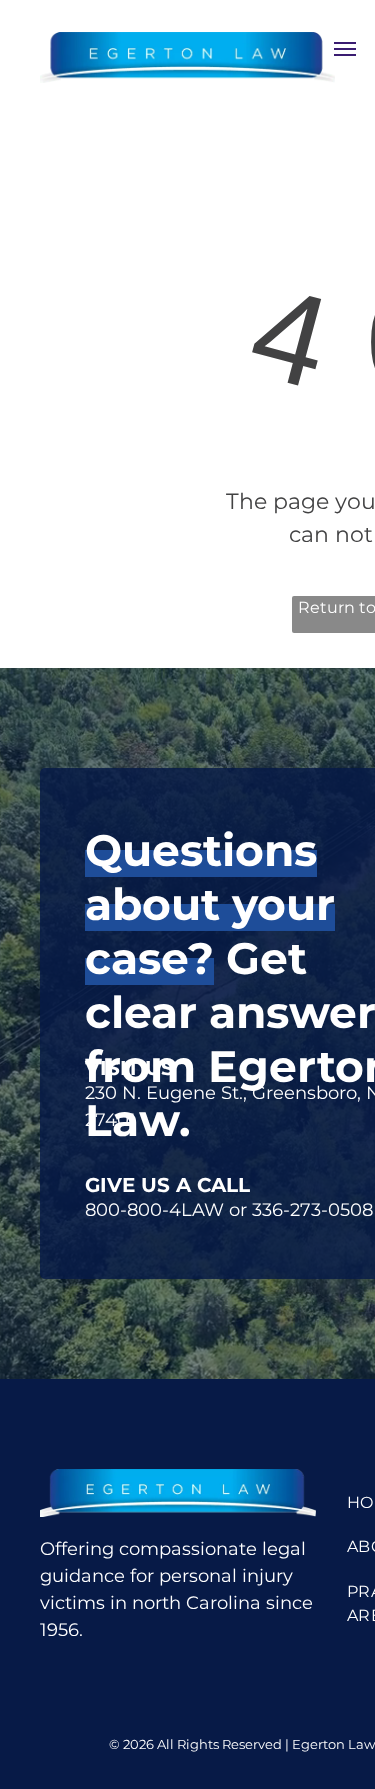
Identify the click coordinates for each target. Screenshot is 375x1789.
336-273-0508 (312, 1210)
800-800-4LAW (154, 1210)
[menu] (345, 49)
